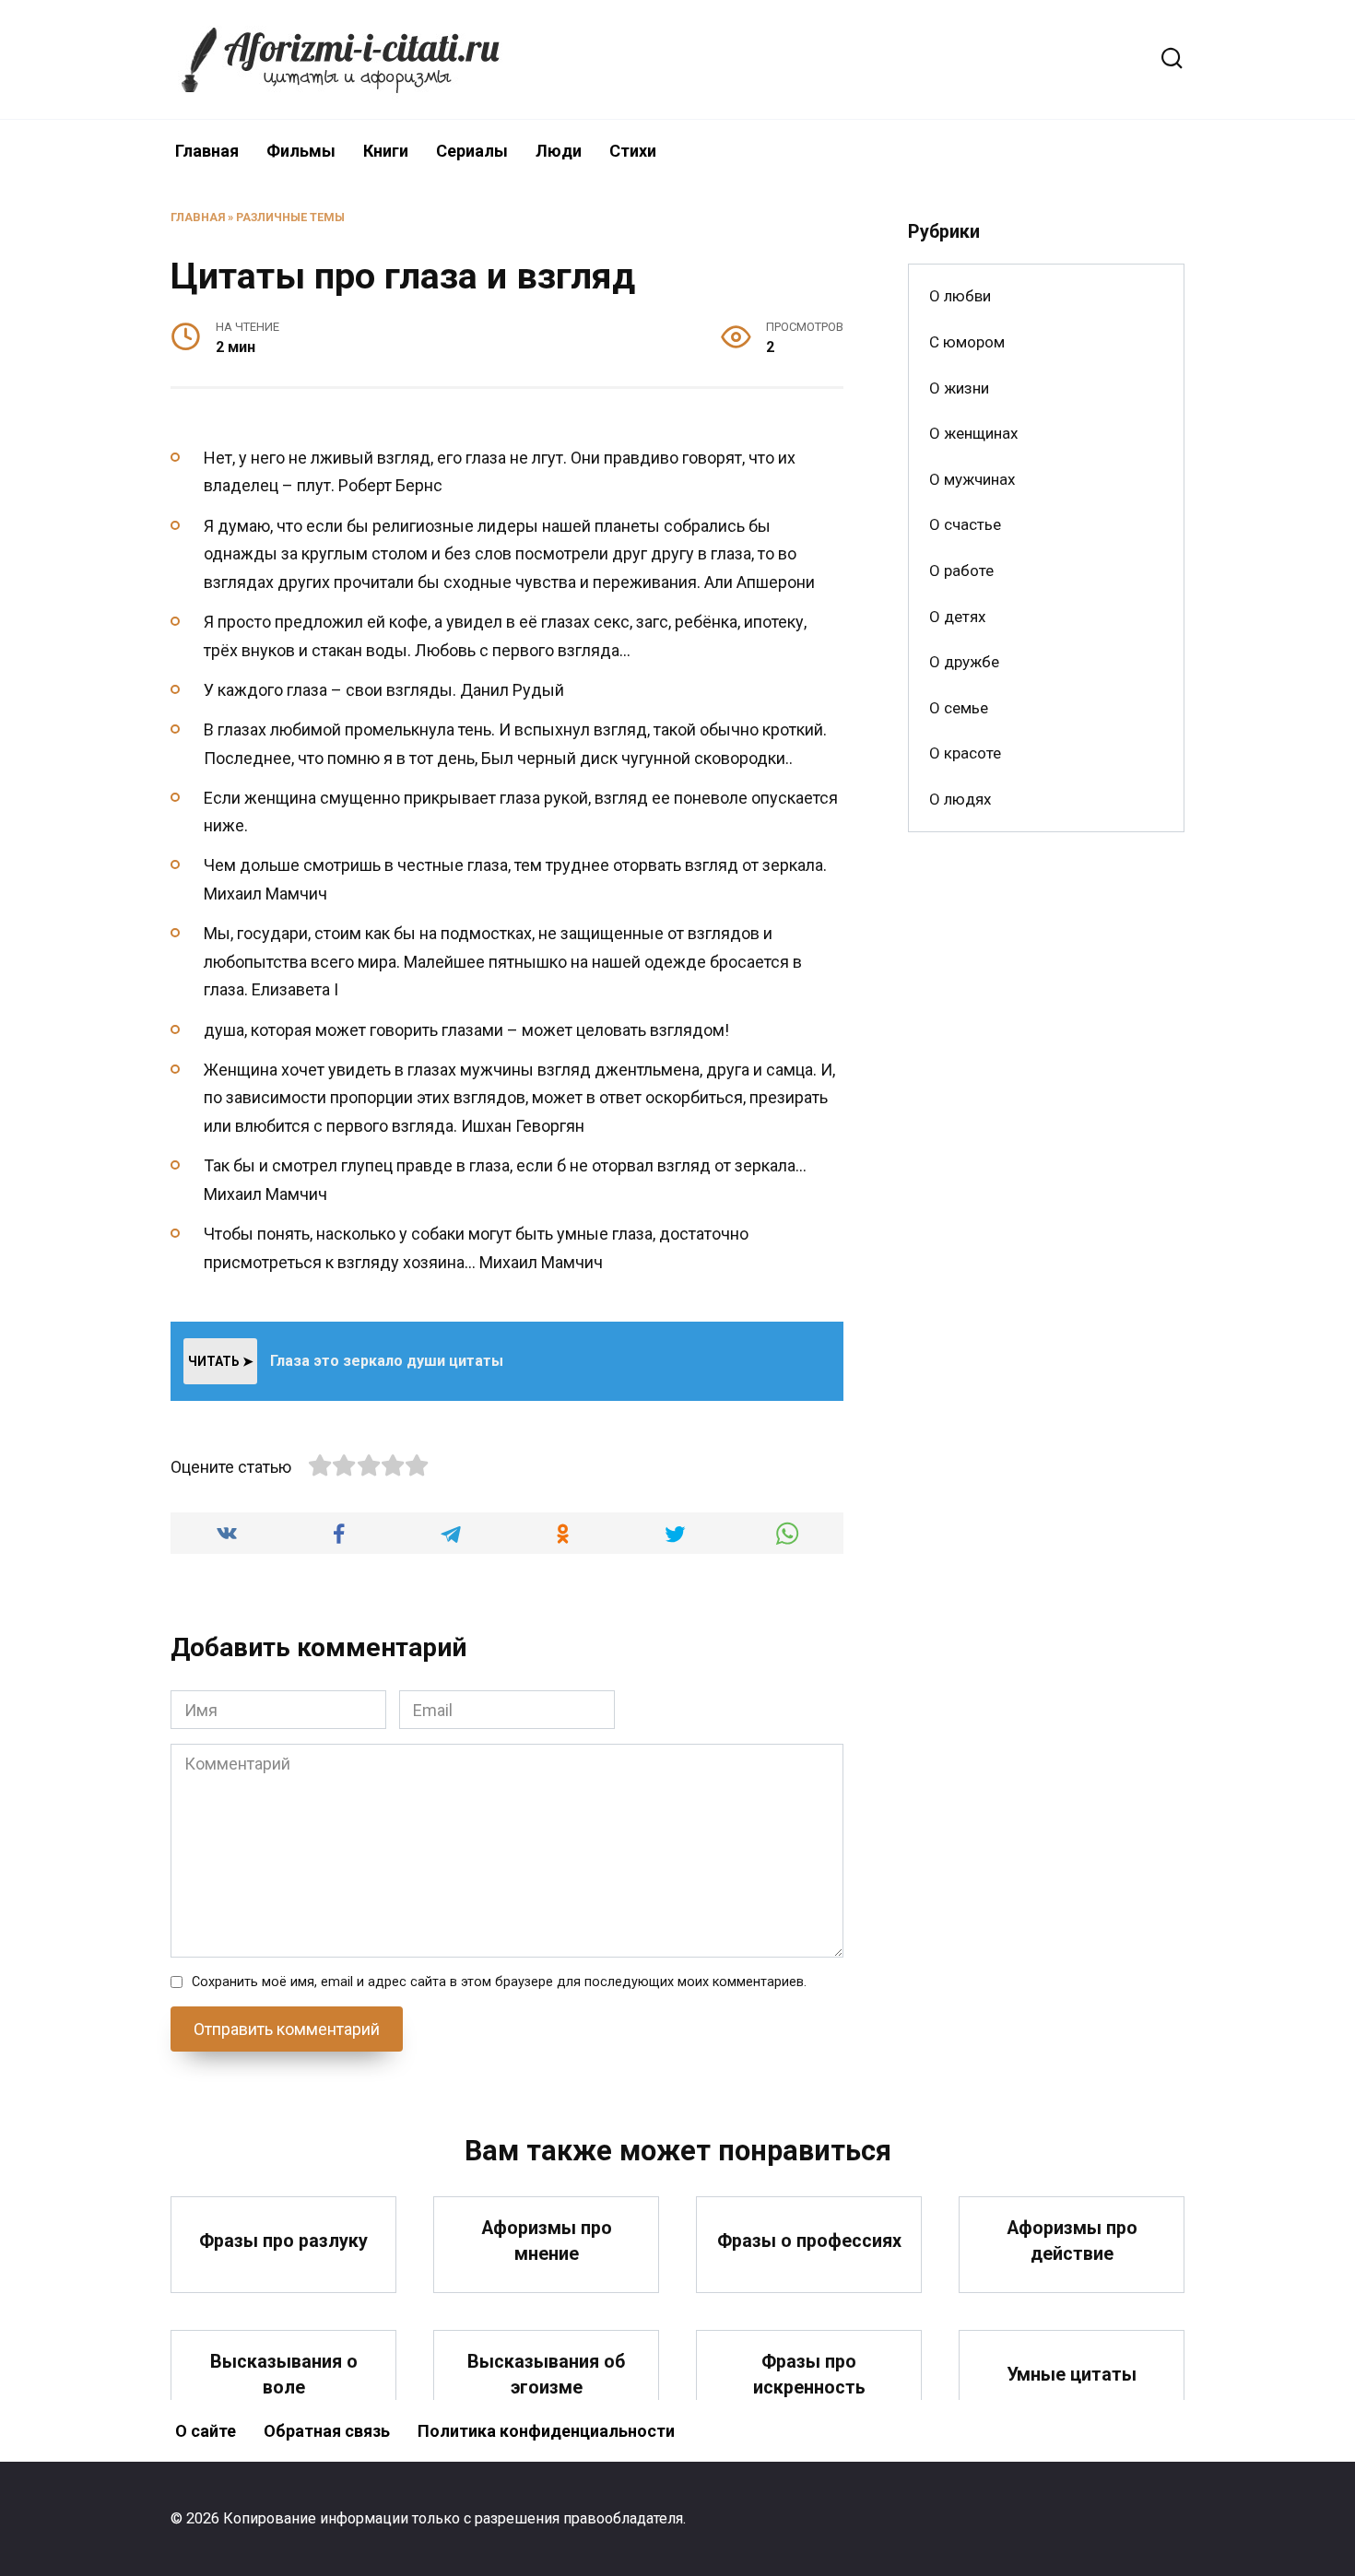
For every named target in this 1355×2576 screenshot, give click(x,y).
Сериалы (472, 151)
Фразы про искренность (809, 2375)
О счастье (965, 524)
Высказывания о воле (284, 2375)
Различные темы (290, 217)
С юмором (967, 342)
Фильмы (301, 151)
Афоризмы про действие (1072, 2241)
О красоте (965, 753)
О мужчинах (972, 479)
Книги (386, 151)
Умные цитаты (1072, 2375)
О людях (960, 799)
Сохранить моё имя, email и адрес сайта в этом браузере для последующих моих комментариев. (499, 1982)
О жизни (959, 388)
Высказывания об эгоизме (546, 2375)
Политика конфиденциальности (546, 2431)
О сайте (206, 2431)
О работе (961, 570)
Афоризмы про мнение (547, 2241)
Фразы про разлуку (283, 2241)
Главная (207, 151)
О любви (960, 296)
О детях (957, 617)
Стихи (633, 151)
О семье (959, 708)
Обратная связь (327, 2431)
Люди (559, 151)
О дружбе (964, 662)
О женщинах (973, 433)
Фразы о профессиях (809, 2241)
